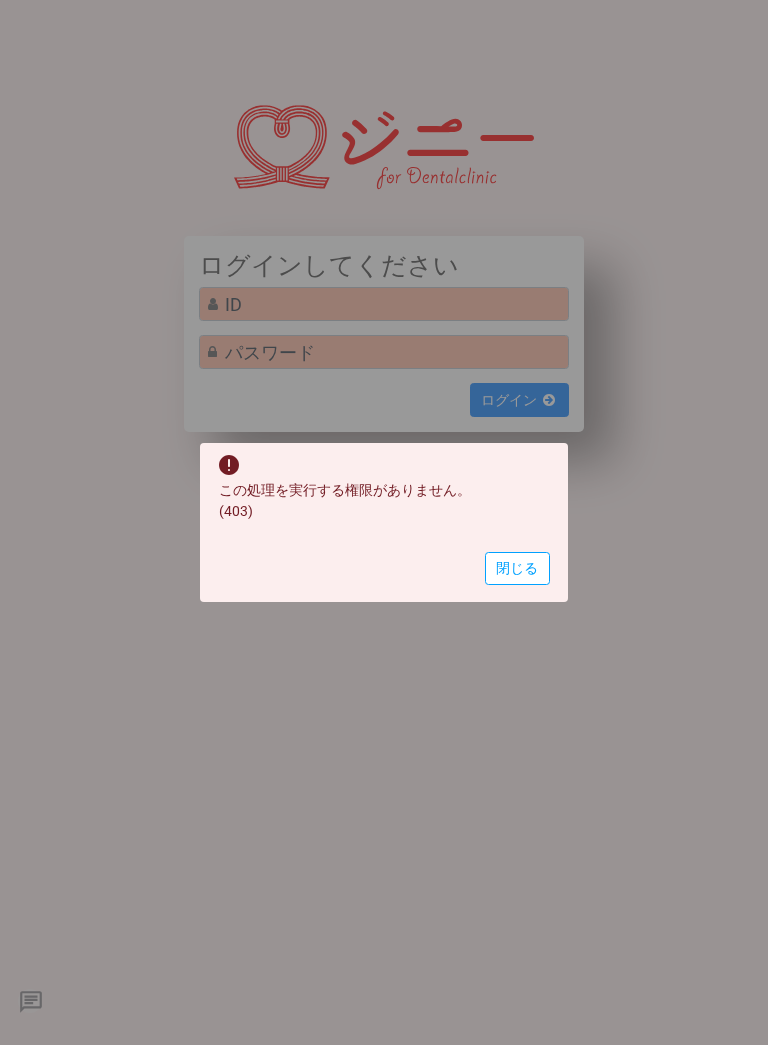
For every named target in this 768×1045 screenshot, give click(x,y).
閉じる (517, 568)
